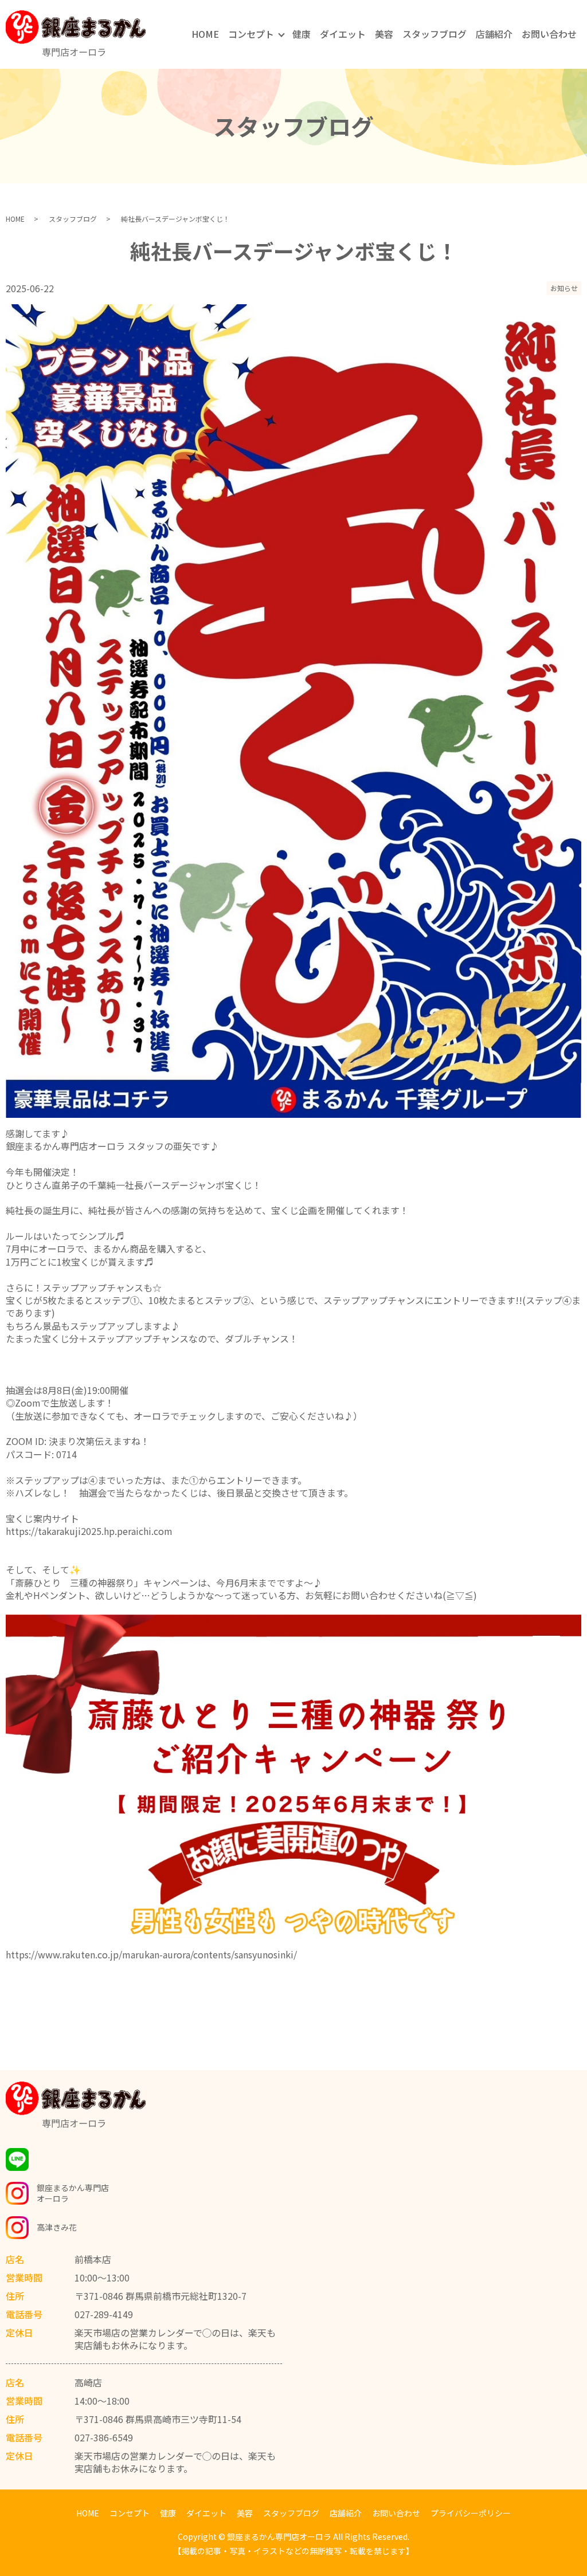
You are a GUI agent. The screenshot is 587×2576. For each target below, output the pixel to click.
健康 (302, 34)
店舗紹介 (494, 34)
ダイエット (343, 34)
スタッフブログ (435, 34)
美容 (384, 34)
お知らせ (564, 288)
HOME (205, 34)
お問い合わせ (549, 34)
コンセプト (251, 34)
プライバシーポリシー (471, 2513)
